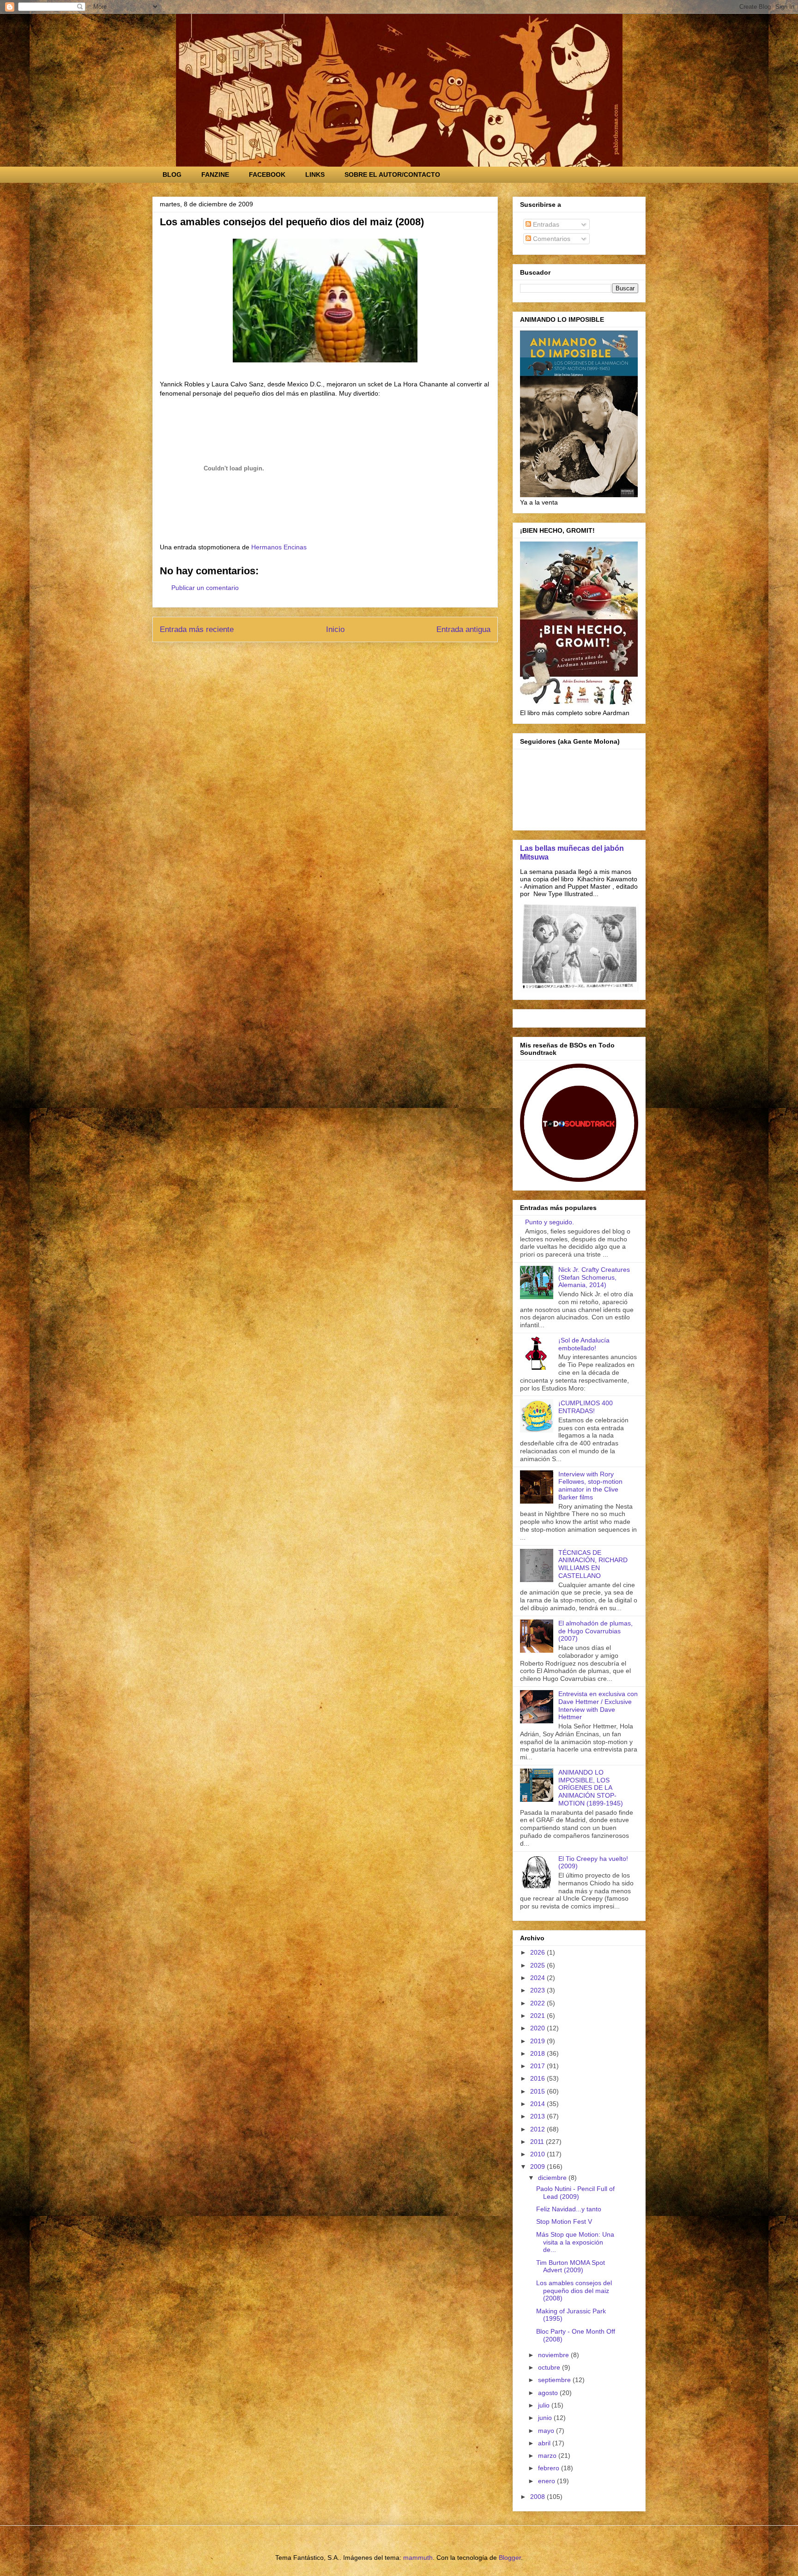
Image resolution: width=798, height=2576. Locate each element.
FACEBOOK (267, 175)
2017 (538, 2066)
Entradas (545, 224)
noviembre (554, 2355)
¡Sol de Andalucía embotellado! (584, 1344)
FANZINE (215, 175)
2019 (538, 2041)
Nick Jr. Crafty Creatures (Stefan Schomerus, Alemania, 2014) (594, 1277)
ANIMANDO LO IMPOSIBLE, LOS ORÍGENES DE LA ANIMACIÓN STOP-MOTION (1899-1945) (591, 1788)
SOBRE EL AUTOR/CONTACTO (392, 175)
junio (546, 2418)
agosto (549, 2393)
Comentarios (551, 239)
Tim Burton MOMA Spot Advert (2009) (571, 2266)
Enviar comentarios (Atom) (346, 654)
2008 (538, 2497)
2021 (538, 2016)
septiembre (555, 2380)
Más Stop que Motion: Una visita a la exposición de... (575, 2242)
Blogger (510, 2558)
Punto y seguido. (550, 1222)
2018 (538, 2053)
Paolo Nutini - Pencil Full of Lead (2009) (575, 2193)
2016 (538, 2078)
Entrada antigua (463, 629)
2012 (538, 2129)
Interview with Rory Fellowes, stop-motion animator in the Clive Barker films (590, 1486)
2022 (538, 2003)
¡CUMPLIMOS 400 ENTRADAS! (586, 1407)
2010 (538, 2154)
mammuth (418, 2558)
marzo (548, 2456)
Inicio (335, 629)
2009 (538, 2167)
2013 (538, 2116)
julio (545, 2405)
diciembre (553, 2178)
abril (545, 2443)
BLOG (172, 175)
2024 (538, 1978)
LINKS (315, 175)
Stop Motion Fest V (564, 2221)
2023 (538, 1990)
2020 (538, 2028)
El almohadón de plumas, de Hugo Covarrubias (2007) (595, 1631)
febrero (550, 2468)
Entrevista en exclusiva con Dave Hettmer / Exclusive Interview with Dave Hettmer (598, 1705)
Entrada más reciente (197, 629)
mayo (547, 2431)
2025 (538, 1965)
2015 (538, 2091)
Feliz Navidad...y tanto (569, 2209)
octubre (550, 2367)
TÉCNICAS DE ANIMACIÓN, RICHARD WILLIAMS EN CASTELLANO (593, 1564)
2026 (538, 1952)
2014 (538, 2104)
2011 (538, 2142)
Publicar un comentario (205, 588)
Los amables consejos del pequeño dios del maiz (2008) (574, 2291)
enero (547, 2481)
